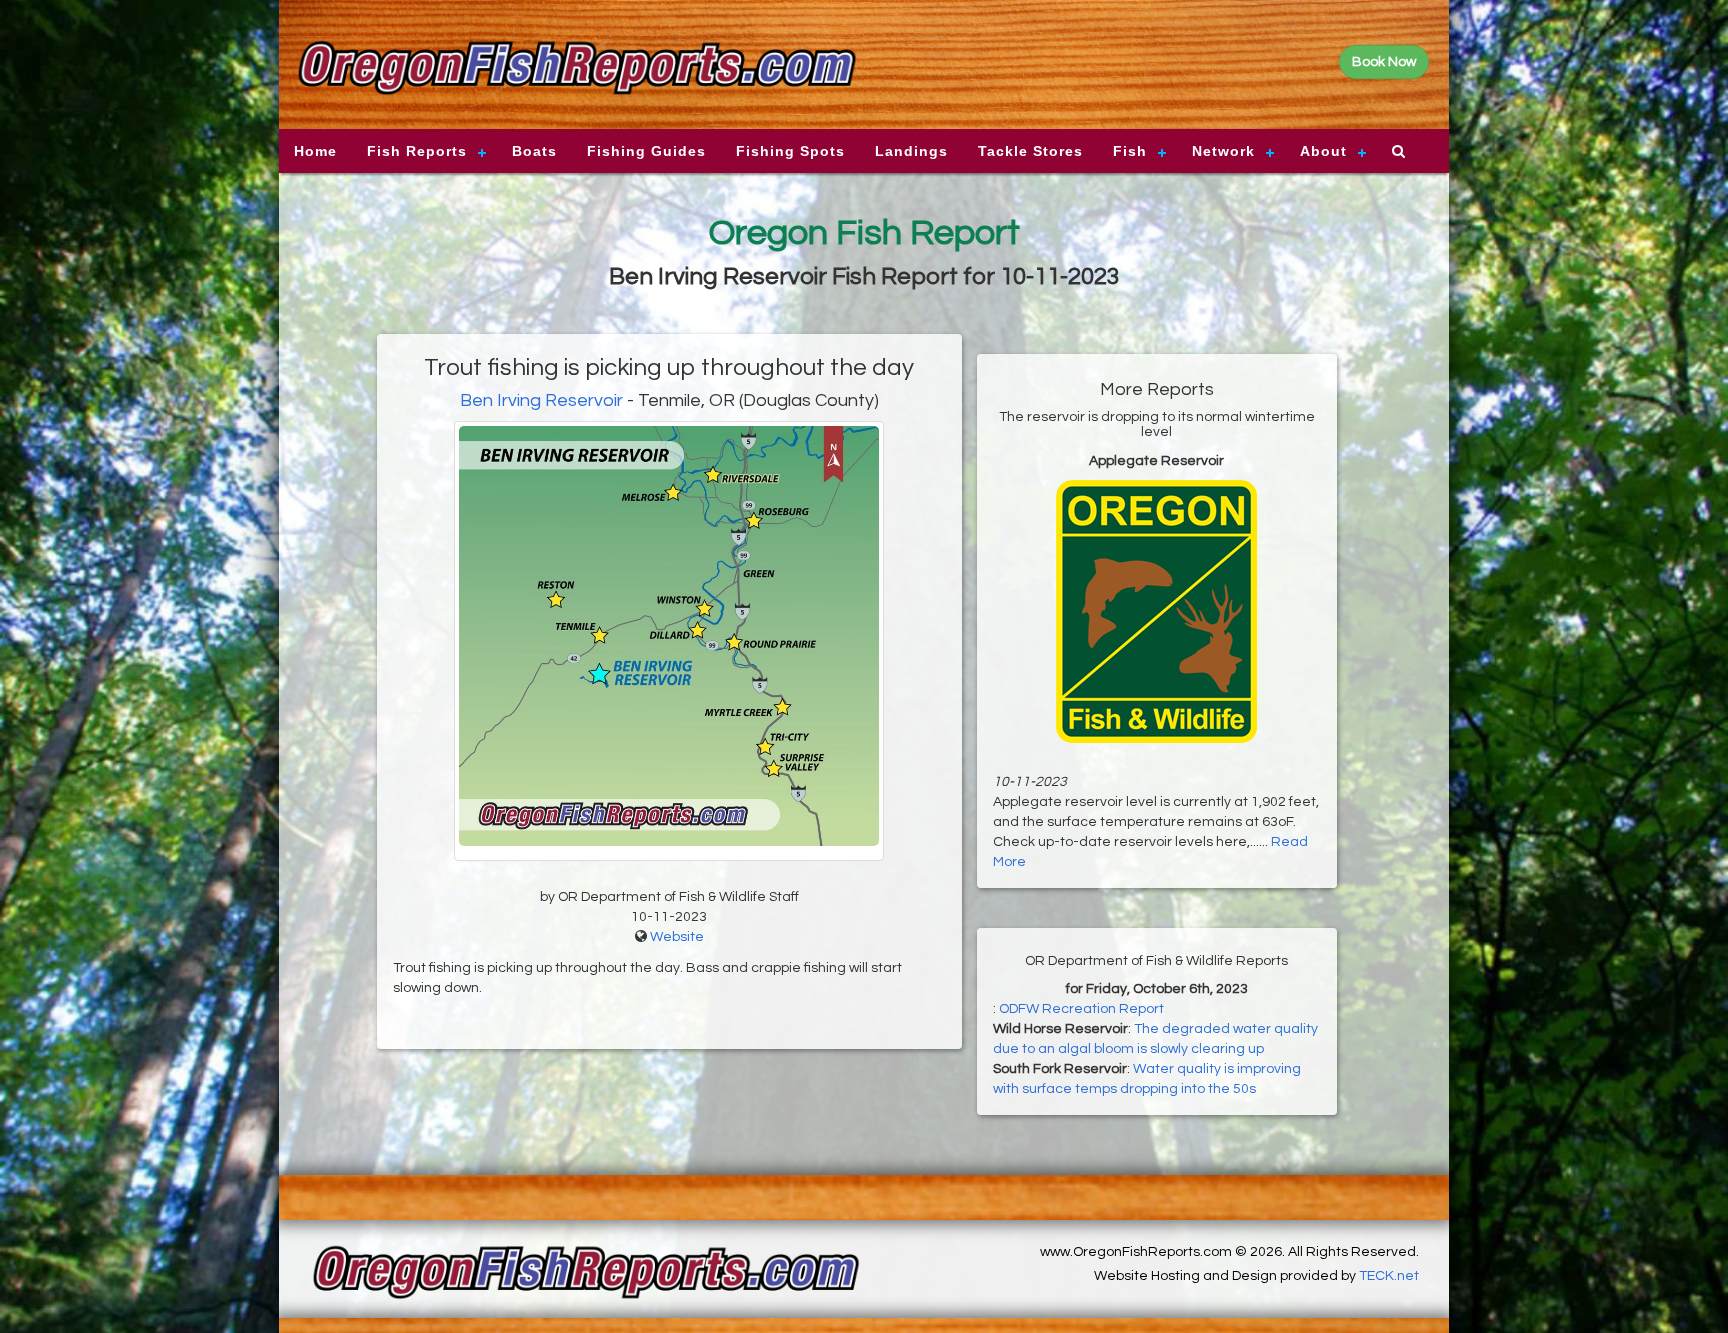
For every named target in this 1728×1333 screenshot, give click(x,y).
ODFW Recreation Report (1081, 1009)
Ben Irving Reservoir (541, 400)
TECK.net (1389, 1276)
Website (677, 937)
